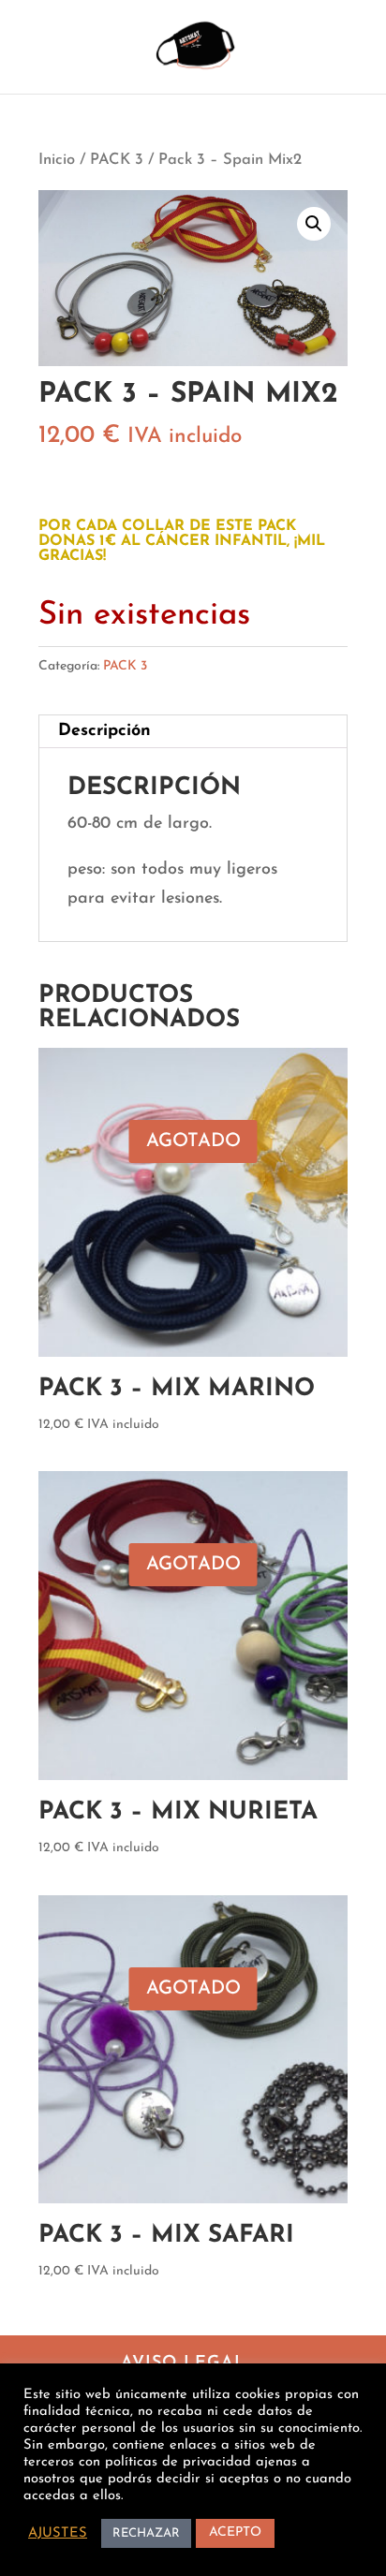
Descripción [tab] (104, 731)
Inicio (57, 160)
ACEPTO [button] (235, 2532)
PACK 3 (117, 160)
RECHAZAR (146, 2533)
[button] (314, 224)
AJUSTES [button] (58, 2533)
